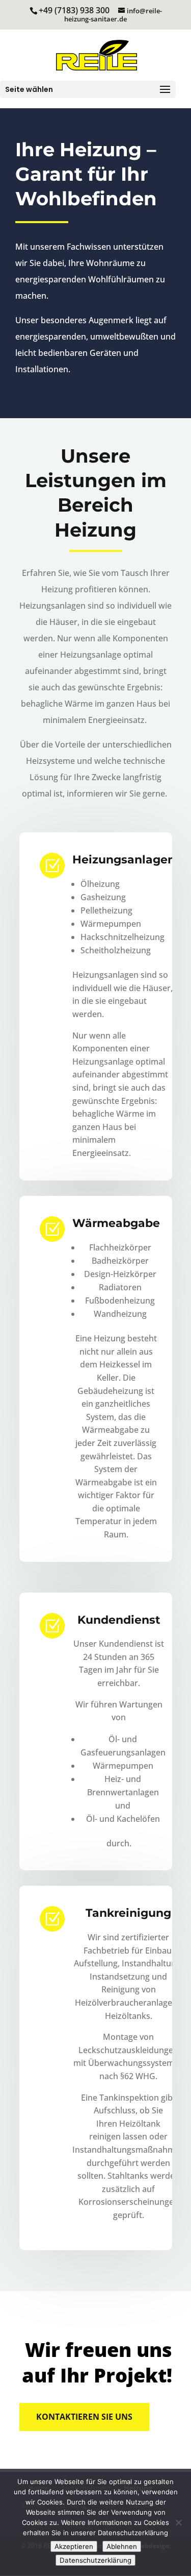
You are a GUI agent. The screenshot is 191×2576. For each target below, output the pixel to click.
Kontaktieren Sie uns (84, 2417)
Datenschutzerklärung (95, 2560)
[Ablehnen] (178, 2522)
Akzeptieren (74, 2546)
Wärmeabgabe (116, 1223)
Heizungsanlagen (124, 860)
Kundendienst (119, 1620)
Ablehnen (122, 2546)
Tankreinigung (128, 1913)
